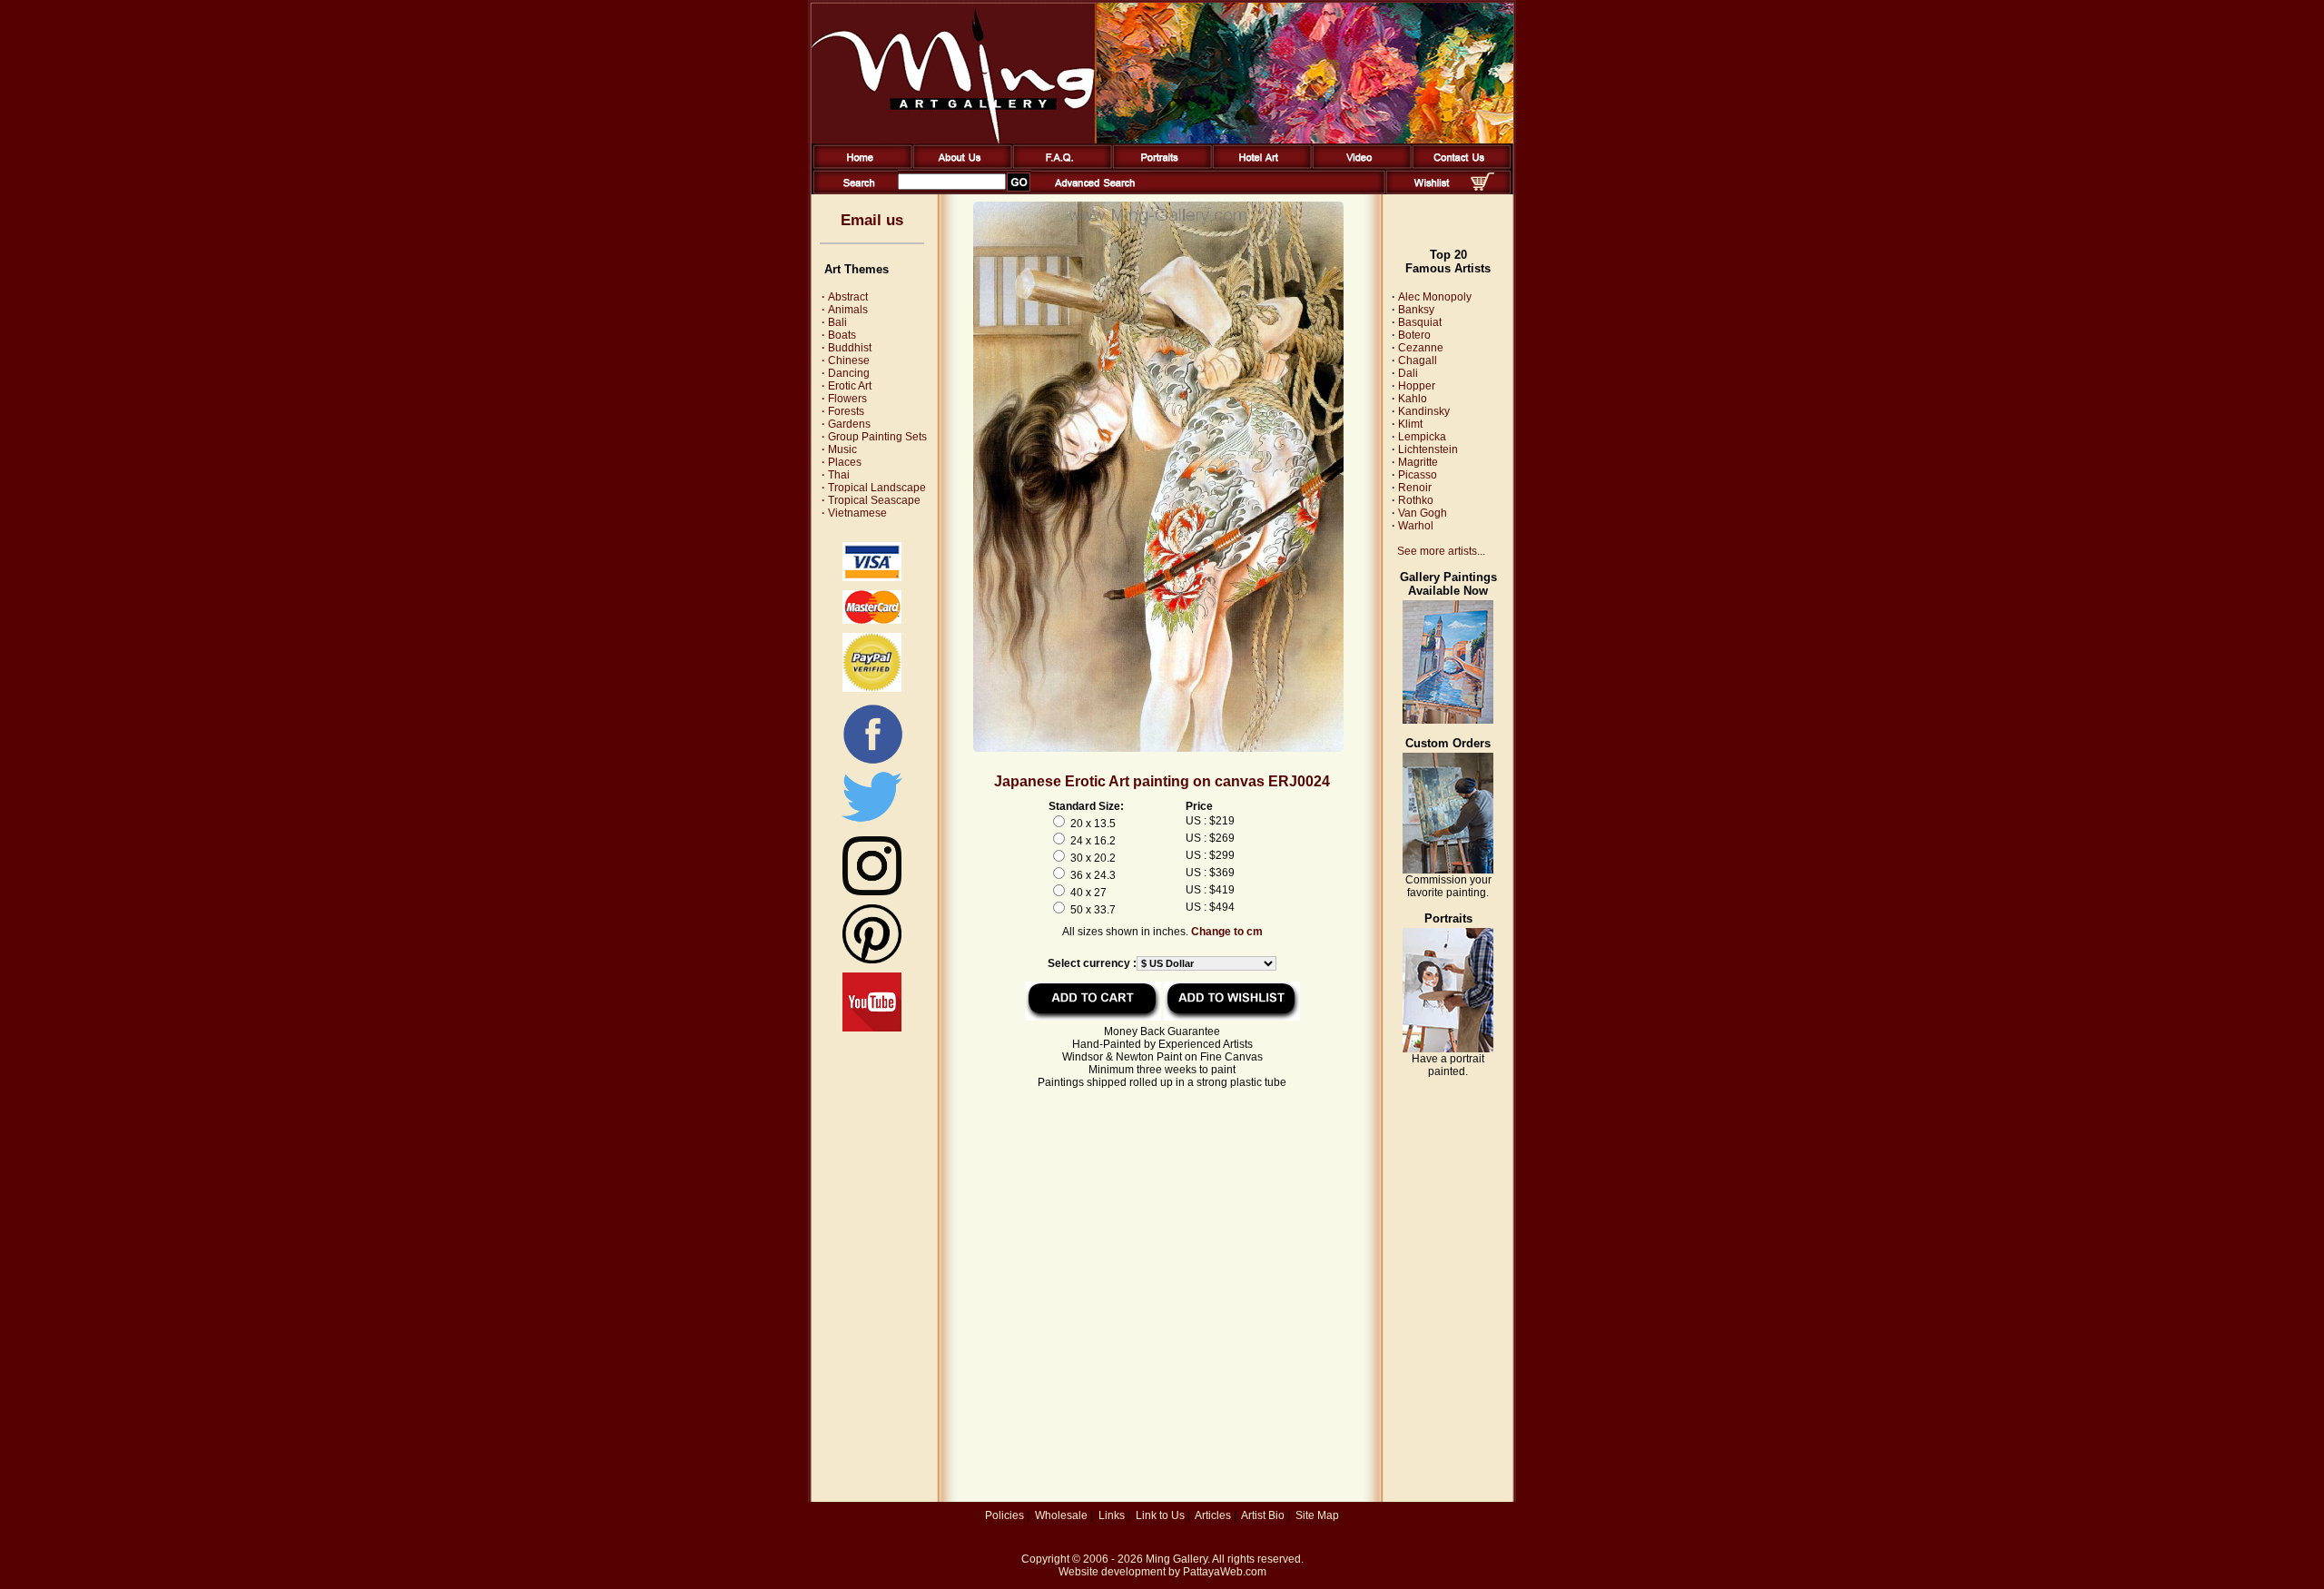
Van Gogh (1423, 513)
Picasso (1418, 475)
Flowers (844, 399)
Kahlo (1413, 399)
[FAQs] (1059, 165)
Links (1112, 1515)
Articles (1213, 1515)
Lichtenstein (1428, 449)
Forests (843, 411)
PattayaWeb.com (1225, 1572)
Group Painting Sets (874, 437)
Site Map (1317, 1515)
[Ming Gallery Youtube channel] (872, 1028)
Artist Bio (1263, 1515)
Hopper (1417, 386)
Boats (839, 335)
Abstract (845, 297)
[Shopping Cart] (1482, 187)
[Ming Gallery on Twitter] (872, 824)
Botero (1414, 335)
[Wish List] (1432, 191)
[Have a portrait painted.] (1448, 1049)
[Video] (1359, 165)
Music (839, 449)
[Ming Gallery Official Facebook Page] (872, 763)
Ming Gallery (1177, 1559)
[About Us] (959, 165)
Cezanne (1421, 348)
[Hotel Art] (1259, 165)
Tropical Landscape (874, 488)
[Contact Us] (1458, 165)
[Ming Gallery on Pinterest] (872, 960)
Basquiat (1420, 322)
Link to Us (1160, 1515)
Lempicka (1422, 437)
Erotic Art (847, 386)
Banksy (1416, 310)
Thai (836, 475)
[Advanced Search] (1095, 191)
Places (842, 462)
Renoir (1415, 488)
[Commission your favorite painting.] (1448, 870)
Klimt (1410, 424)
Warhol (1416, 526)
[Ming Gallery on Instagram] (872, 892)
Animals (845, 310)
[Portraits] (1159, 165)
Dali (1408, 373)
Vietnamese (854, 513)
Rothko (1416, 500)
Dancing (846, 373)
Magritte (1418, 462)
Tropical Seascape (871, 500)
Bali (834, 322)
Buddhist (847, 348)
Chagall (1418, 360)
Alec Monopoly (1435, 297)
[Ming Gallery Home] (859, 165)
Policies (1004, 1515)
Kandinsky (1424, 411)
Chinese (846, 360)
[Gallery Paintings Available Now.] (1448, 720)
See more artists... (1441, 551)
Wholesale (1061, 1515)
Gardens (846, 424)
